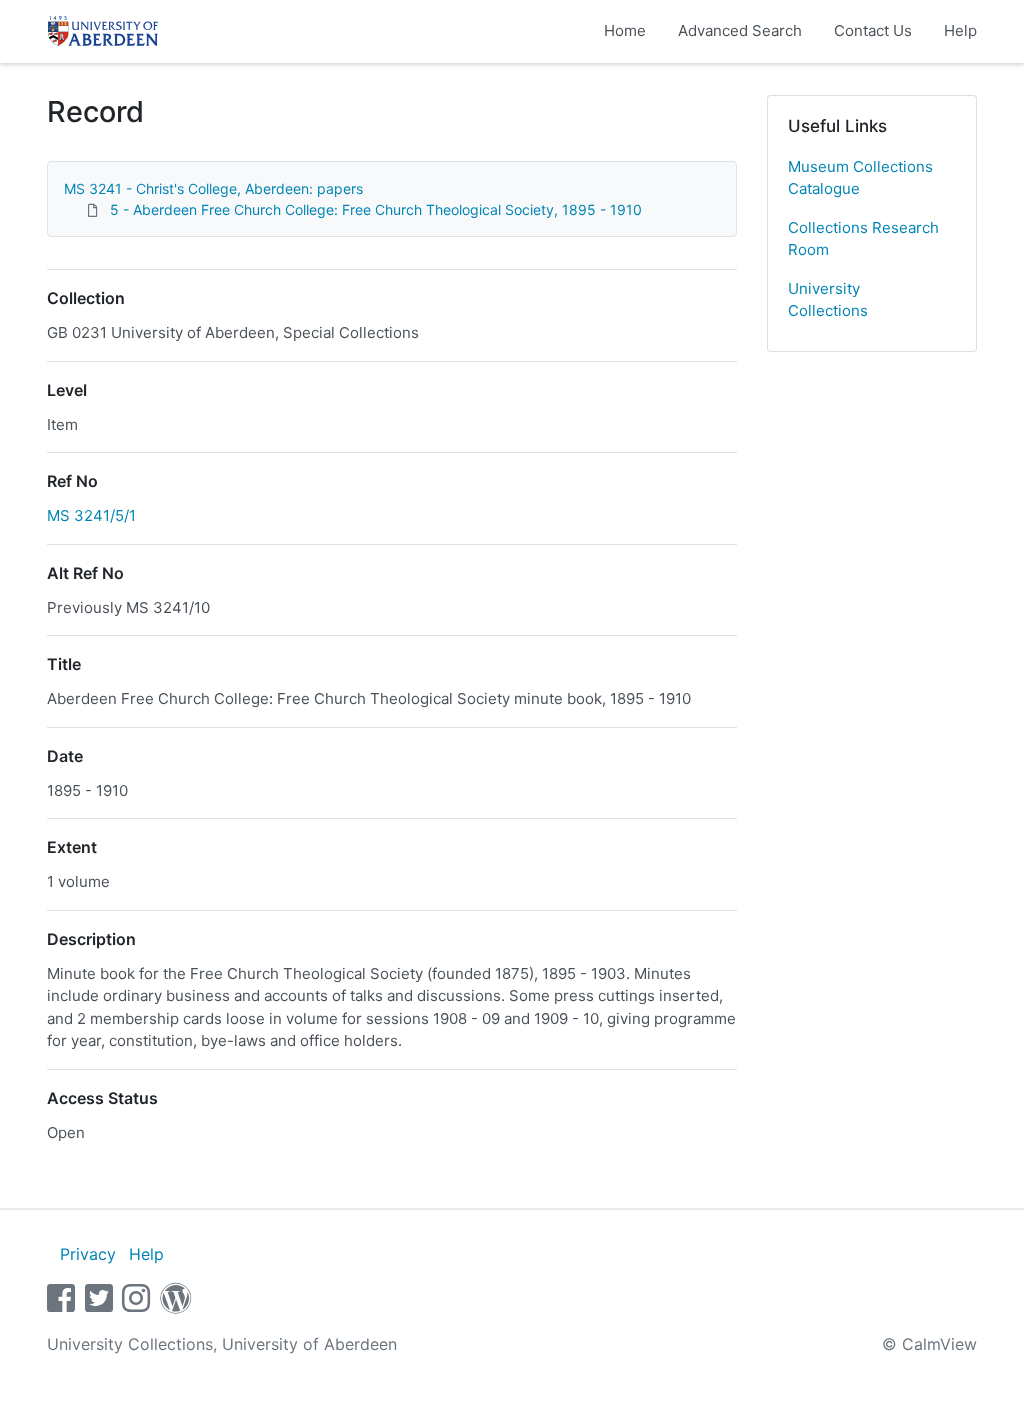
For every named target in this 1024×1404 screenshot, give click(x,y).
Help (960, 30)
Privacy (88, 1254)
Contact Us (873, 30)
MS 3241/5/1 (91, 515)
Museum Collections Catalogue (860, 178)
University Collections (828, 300)
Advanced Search (740, 30)
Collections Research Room (863, 239)
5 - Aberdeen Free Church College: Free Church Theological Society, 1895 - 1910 (376, 209)
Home (625, 30)
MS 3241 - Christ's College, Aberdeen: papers (213, 188)
